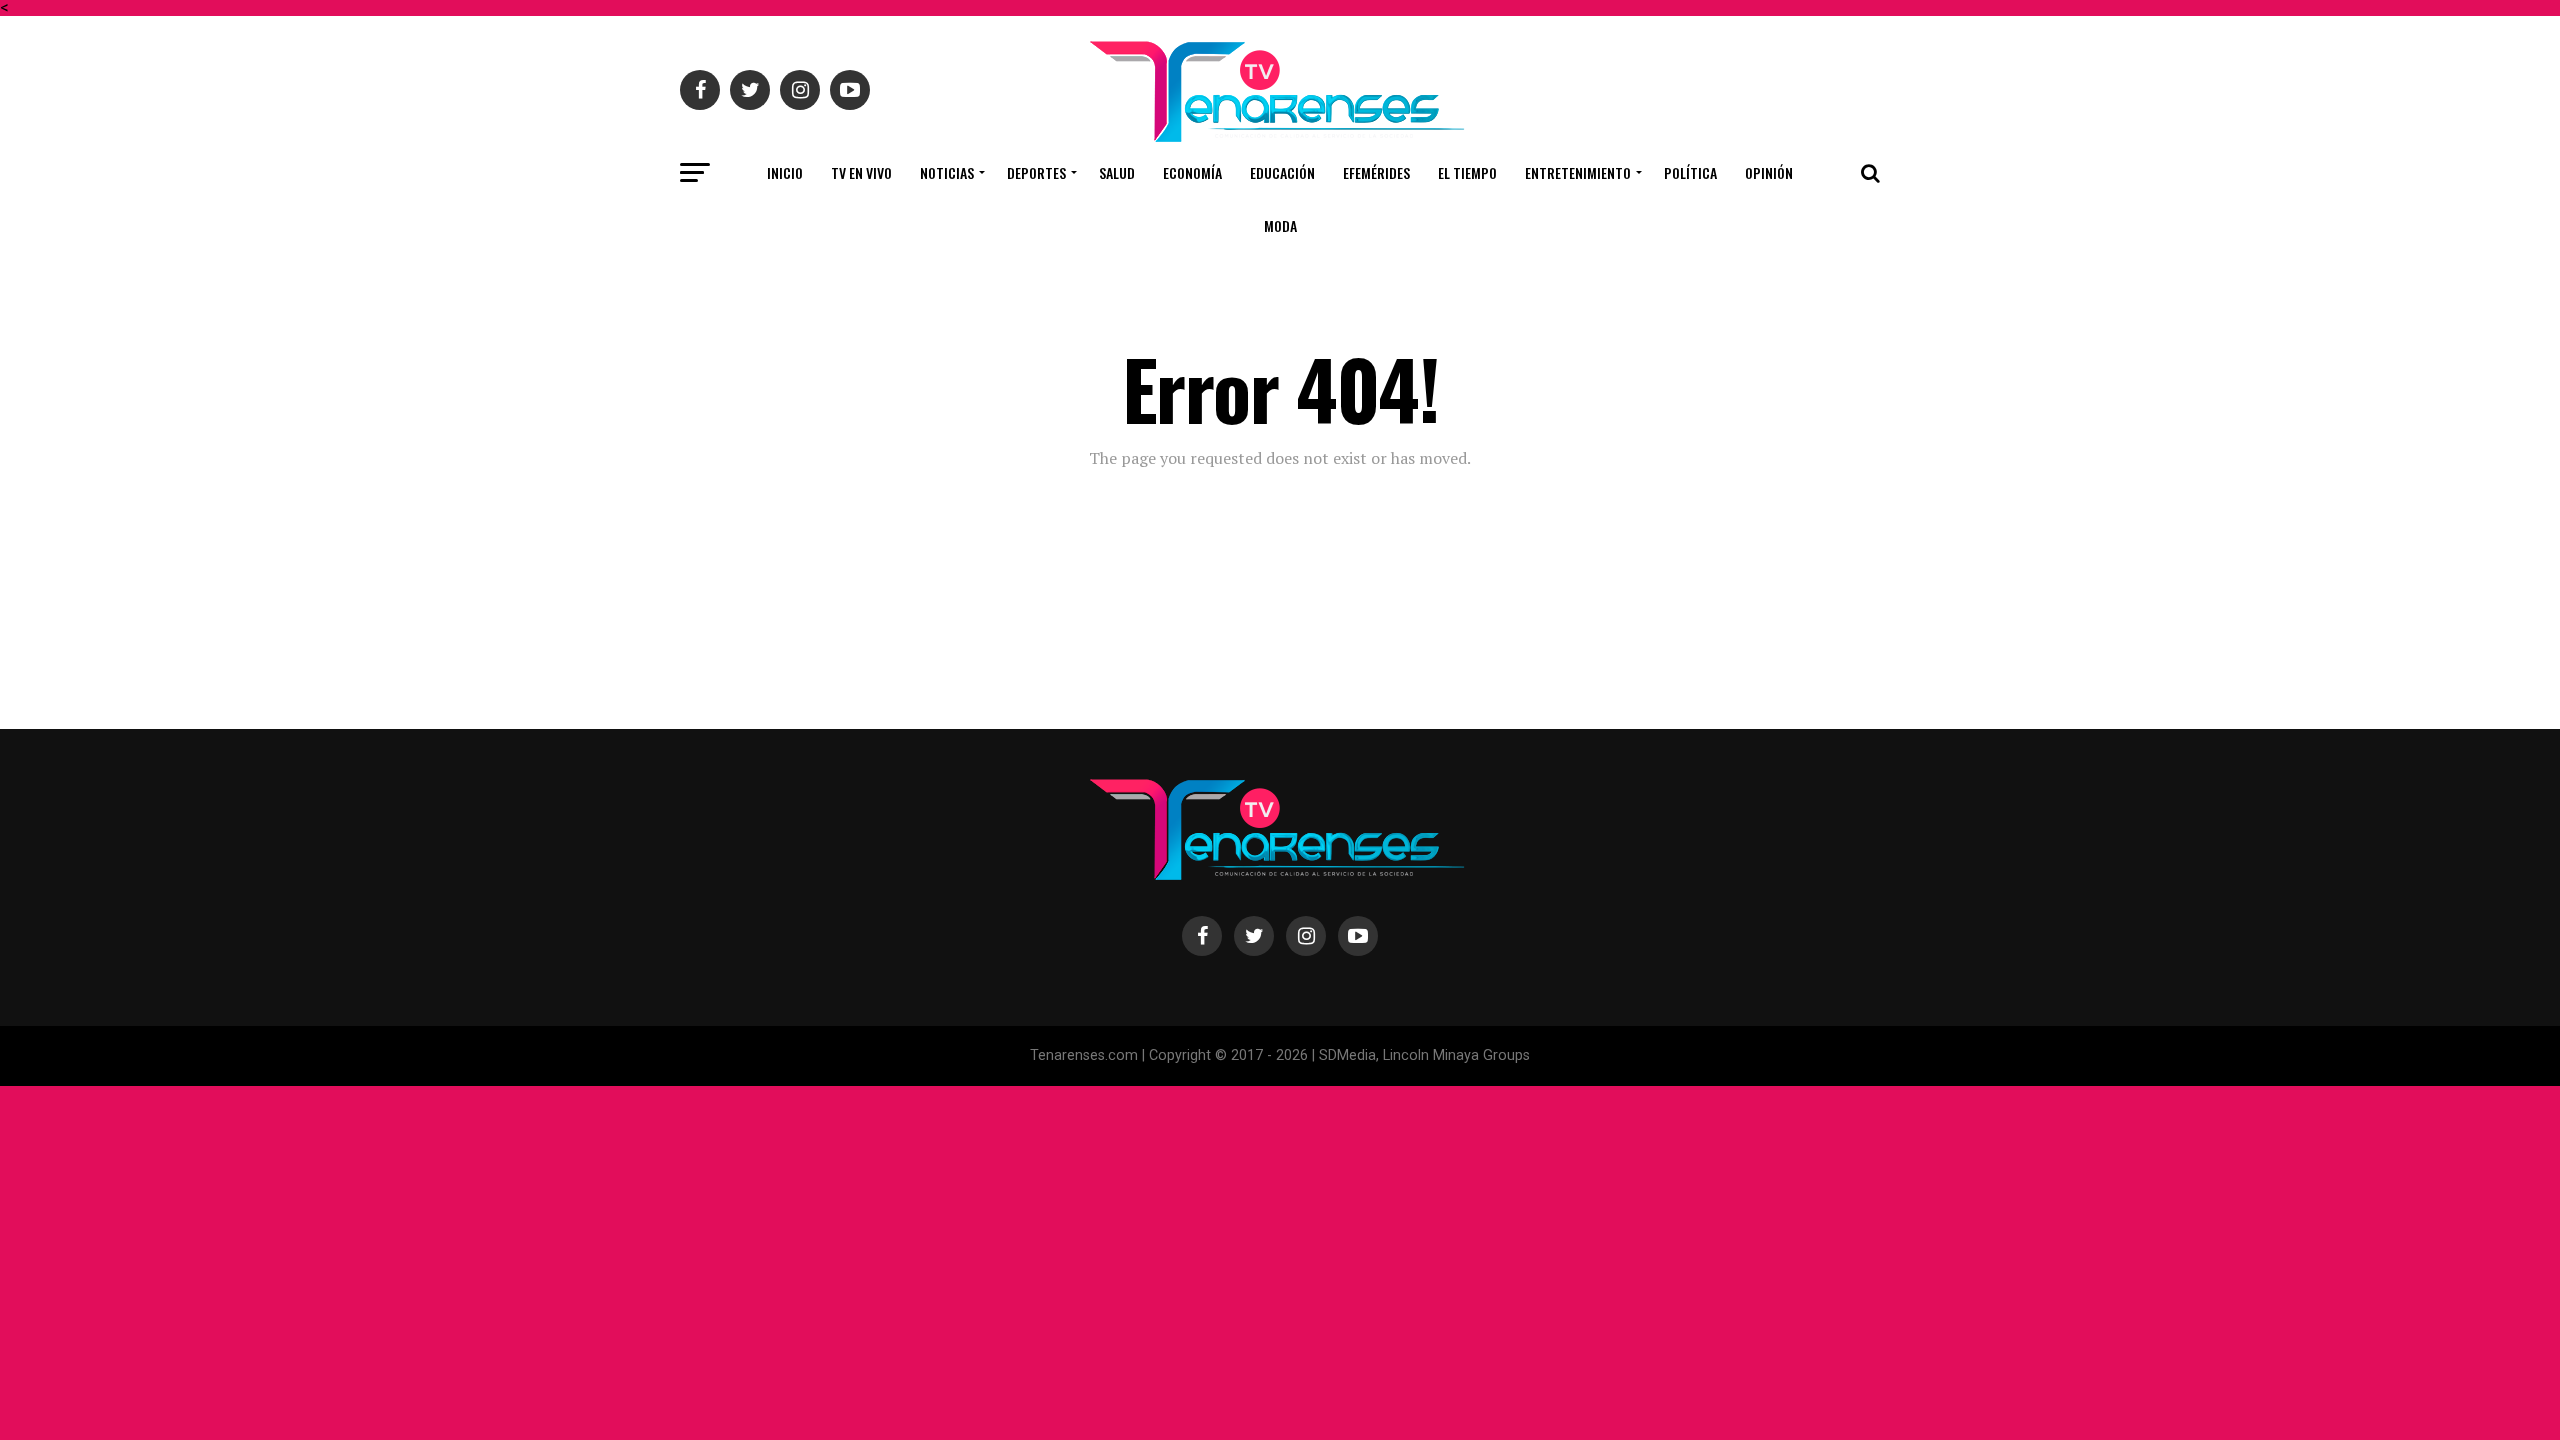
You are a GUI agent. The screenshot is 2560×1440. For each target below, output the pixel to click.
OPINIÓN (1769, 172)
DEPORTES (1036, 172)
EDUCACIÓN (1282, 172)
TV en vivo (861, 172)
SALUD (1117, 172)
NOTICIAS (947, 172)
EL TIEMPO (1467, 172)
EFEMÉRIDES (1376, 172)
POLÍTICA (1690, 172)
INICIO (785, 172)
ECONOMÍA (1192, 172)
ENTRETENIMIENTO (1578, 172)
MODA (1280, 225)
